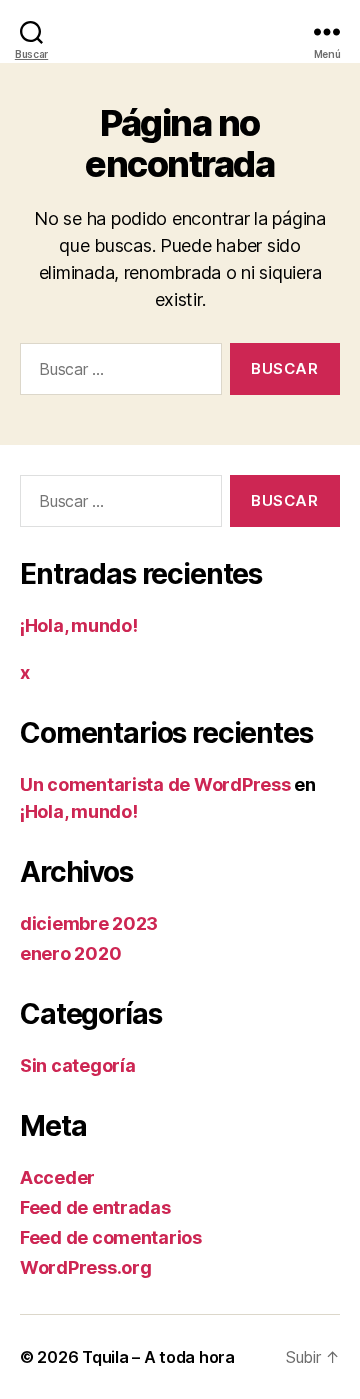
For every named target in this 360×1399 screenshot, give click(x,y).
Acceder (57, 1177)
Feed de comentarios (111, 1237)
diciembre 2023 (89, 923)
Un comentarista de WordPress (155, 784)
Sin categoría (78, 1065)
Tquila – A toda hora (158, 1357)
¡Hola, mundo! (79, 625)
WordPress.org (86, 1267)
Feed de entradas (95, 1207)
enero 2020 (70, 953)
